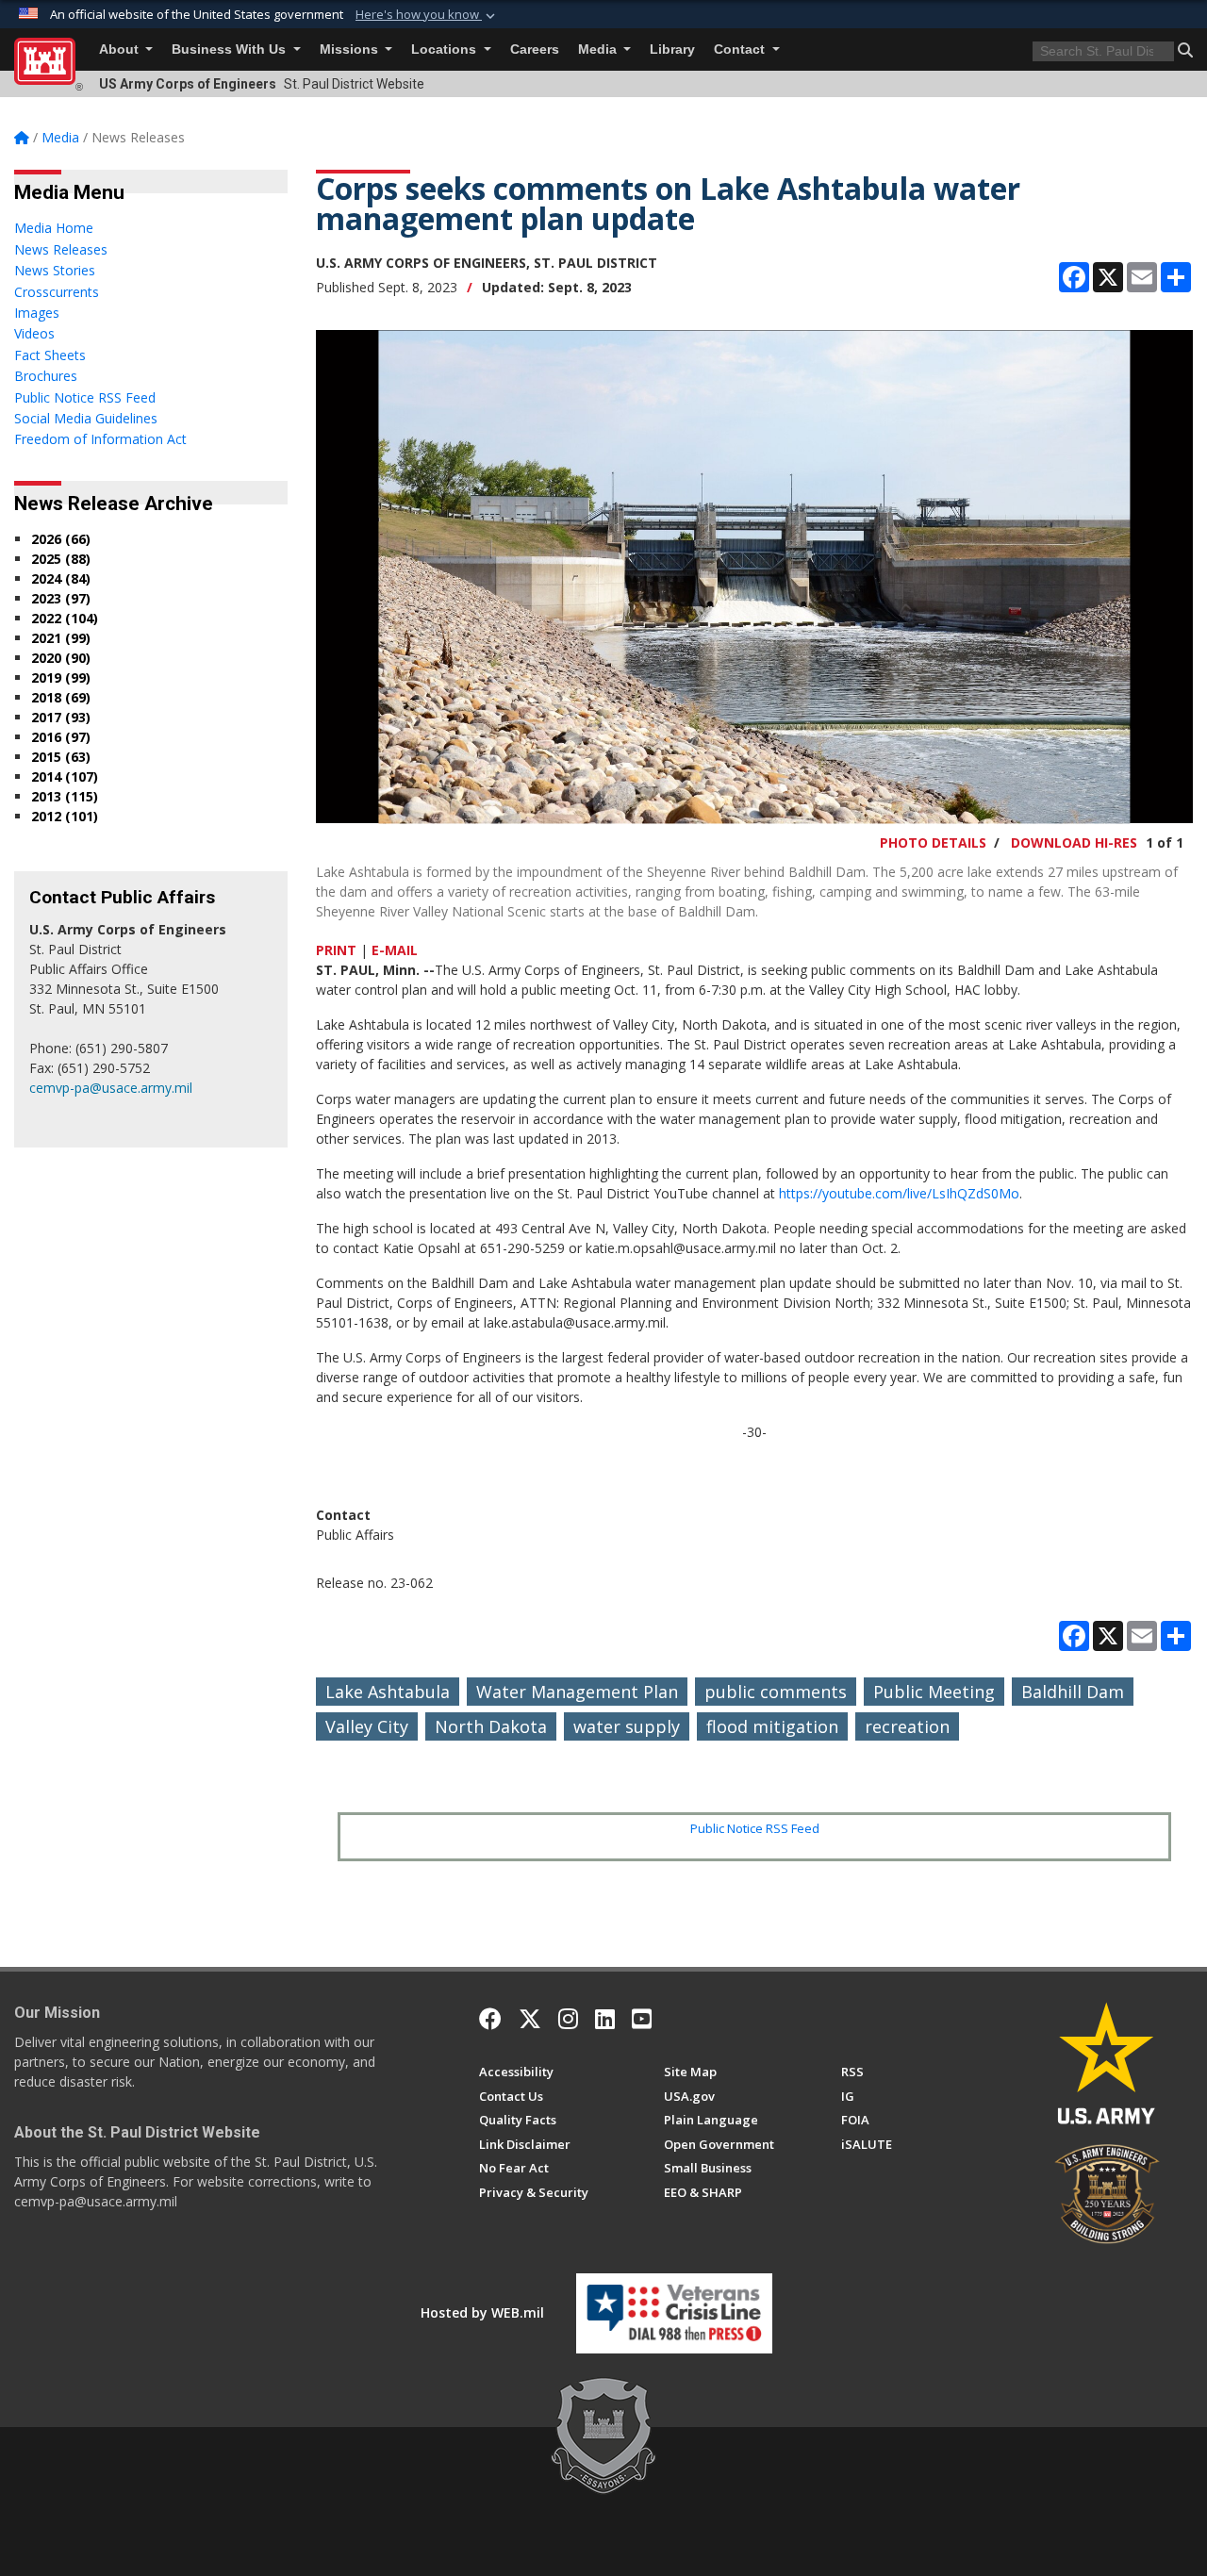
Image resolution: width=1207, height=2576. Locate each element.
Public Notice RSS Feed (755, 1828)
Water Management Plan (577, 1692)
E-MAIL (395, 950)
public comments (776, 1692)
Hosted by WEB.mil (482, 2312)
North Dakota (491, 1726)
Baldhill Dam (1073, 1692)
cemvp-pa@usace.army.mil (111, 1088)
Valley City (367, 1726)
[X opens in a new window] (530, 2019)
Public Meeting (934, 1692)
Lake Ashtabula (388, 1692)
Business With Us (231, 50)
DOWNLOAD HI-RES (1074, 842)
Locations (446, 50)
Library (672, 50)
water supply (627, 1726)
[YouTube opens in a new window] (642, 2019)
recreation (907, 1726)
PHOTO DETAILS (933, 842)
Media (599, 50)
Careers (535, 50)
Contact (741, 50)
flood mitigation (772, 1726)
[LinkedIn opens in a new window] (605, 2019)
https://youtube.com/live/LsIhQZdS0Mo (899, 1193)
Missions (351, 50)
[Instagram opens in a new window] (568, 2019)
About (121, 50)
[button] (427, 15)
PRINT (336, 950)
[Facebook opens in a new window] (490, 2019)
